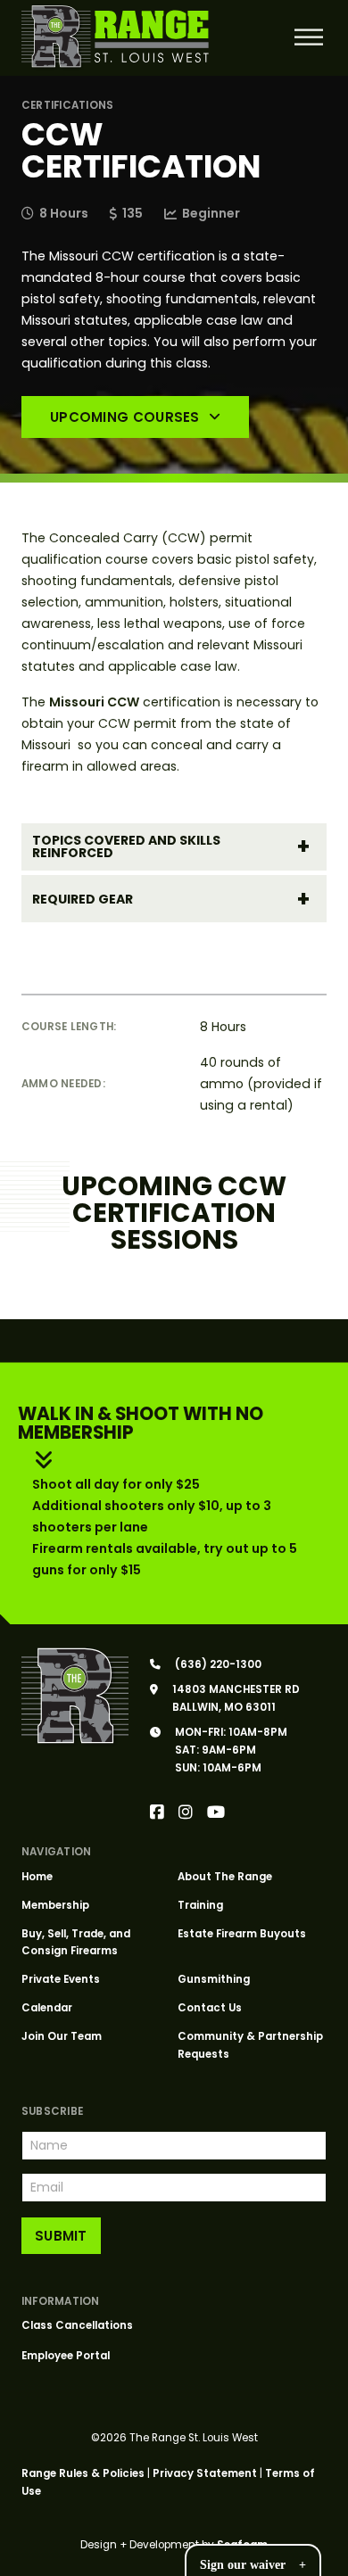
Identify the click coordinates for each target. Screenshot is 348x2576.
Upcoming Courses (125, 417)
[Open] (308, 37)
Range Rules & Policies (83, 2473)
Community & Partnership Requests (250, 2045)
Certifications (67, 105)
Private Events (61, 1979)
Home (37, 1877)
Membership (55, 1905)
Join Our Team (62, 2036)
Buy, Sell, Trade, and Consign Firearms (76, 1943)
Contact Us (210, 2008)
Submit (61, 2236)
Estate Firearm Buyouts (242, 1934)
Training (200, 1905)
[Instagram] (186, 1813)
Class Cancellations (77, 2325)
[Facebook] (157, 1813)
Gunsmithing (214, 1979)
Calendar (47, 2008)
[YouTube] (216, 1813)
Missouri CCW (94, 702)
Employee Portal (66, 2356)
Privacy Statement (205, 2473)
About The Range (225, 1877)
